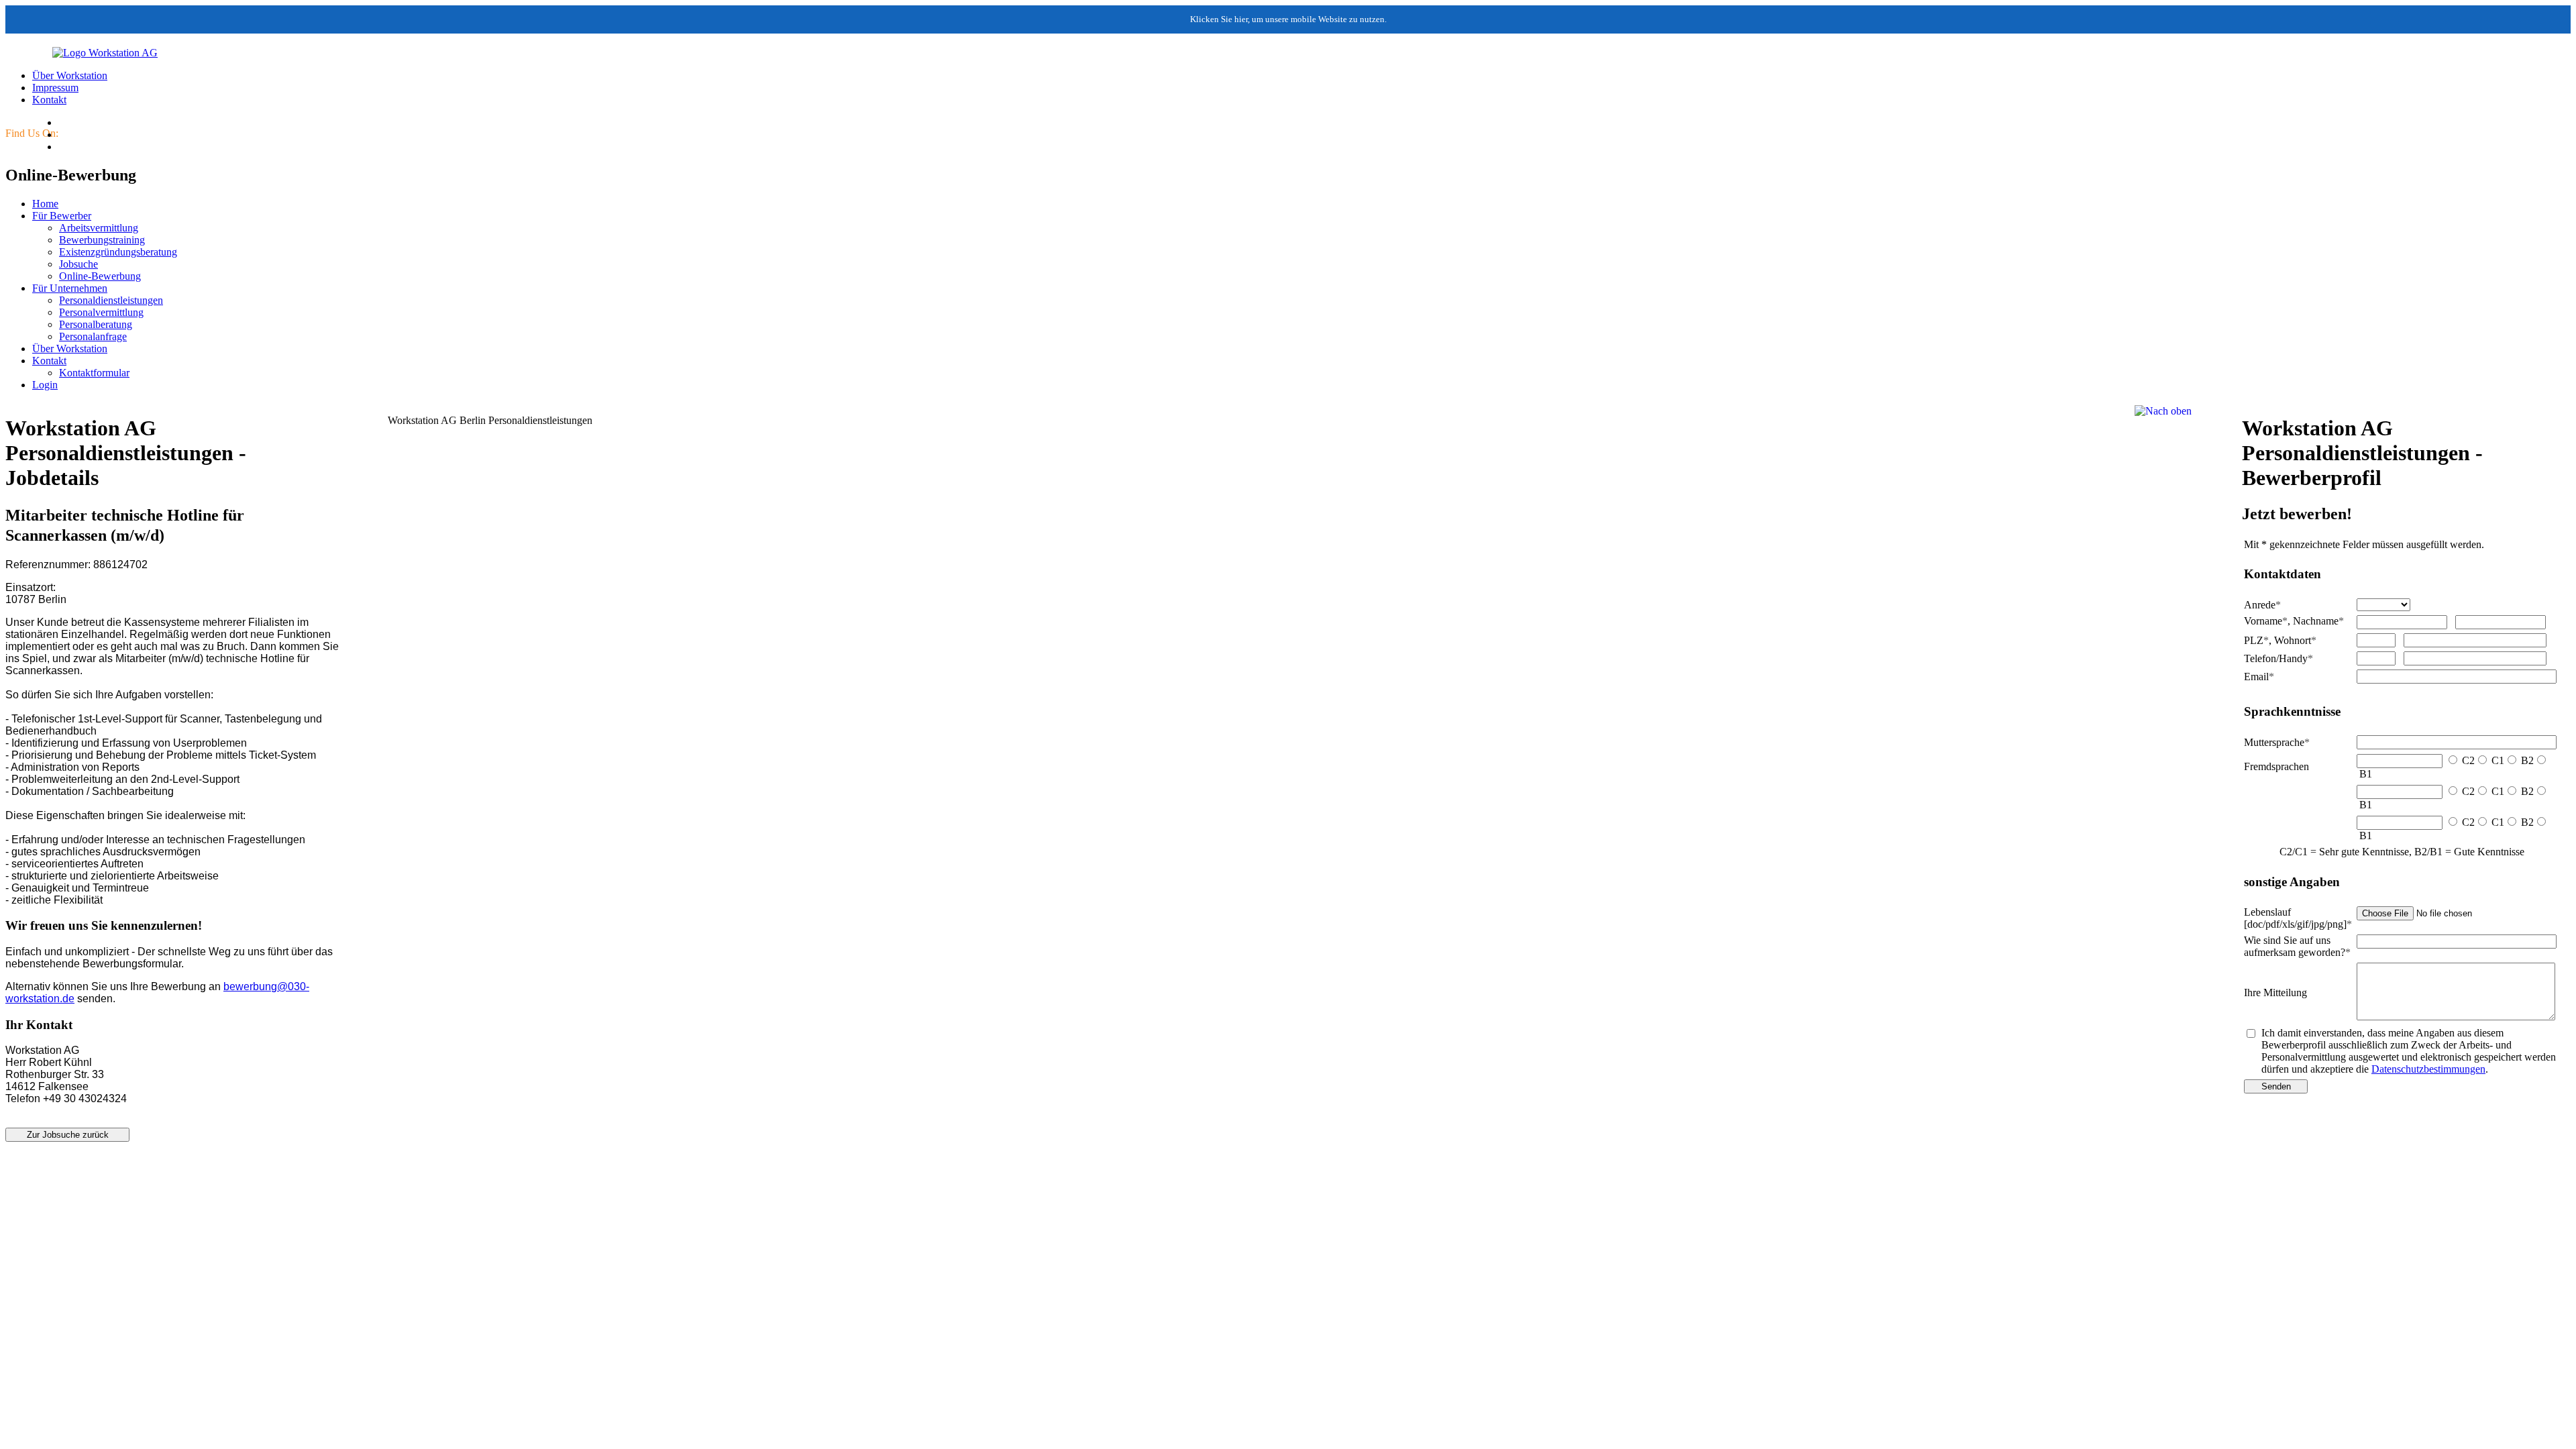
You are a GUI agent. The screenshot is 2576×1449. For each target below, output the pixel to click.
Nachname (2318, 621)
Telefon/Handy (2278, 658)
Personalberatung (96, 324)
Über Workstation (70, 75)
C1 (2498, 760)
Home (45, 204)
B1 (2366, 774)
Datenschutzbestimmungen (2428, 1069)
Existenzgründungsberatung (118, 252)
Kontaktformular (94, 373)
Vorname (2266, 621)
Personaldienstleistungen (111, 300)
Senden (2276, 1086)
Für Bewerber (62, 216)
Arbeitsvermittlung (99, 228)
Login (45, 385)
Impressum (55, 88)
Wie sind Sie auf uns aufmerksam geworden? (2297, 946)
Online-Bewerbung (100, 276)
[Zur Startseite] (82, 53)
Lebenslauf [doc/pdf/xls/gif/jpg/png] (2298, 918)
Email (2259, 677)
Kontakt (49, 100)
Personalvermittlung (101, 312)
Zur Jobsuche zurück (68, 1135)
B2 (2527, 760)
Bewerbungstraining (102, 240)
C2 (2468, 760)
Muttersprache (2277, 742)
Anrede (2262, 605)
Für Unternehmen (70, 288)
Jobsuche (78, 264)
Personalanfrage (93, 336)
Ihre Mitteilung (2275, 992)
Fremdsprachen (2276, 766)
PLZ (2256, 640)
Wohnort (2295, 640)
